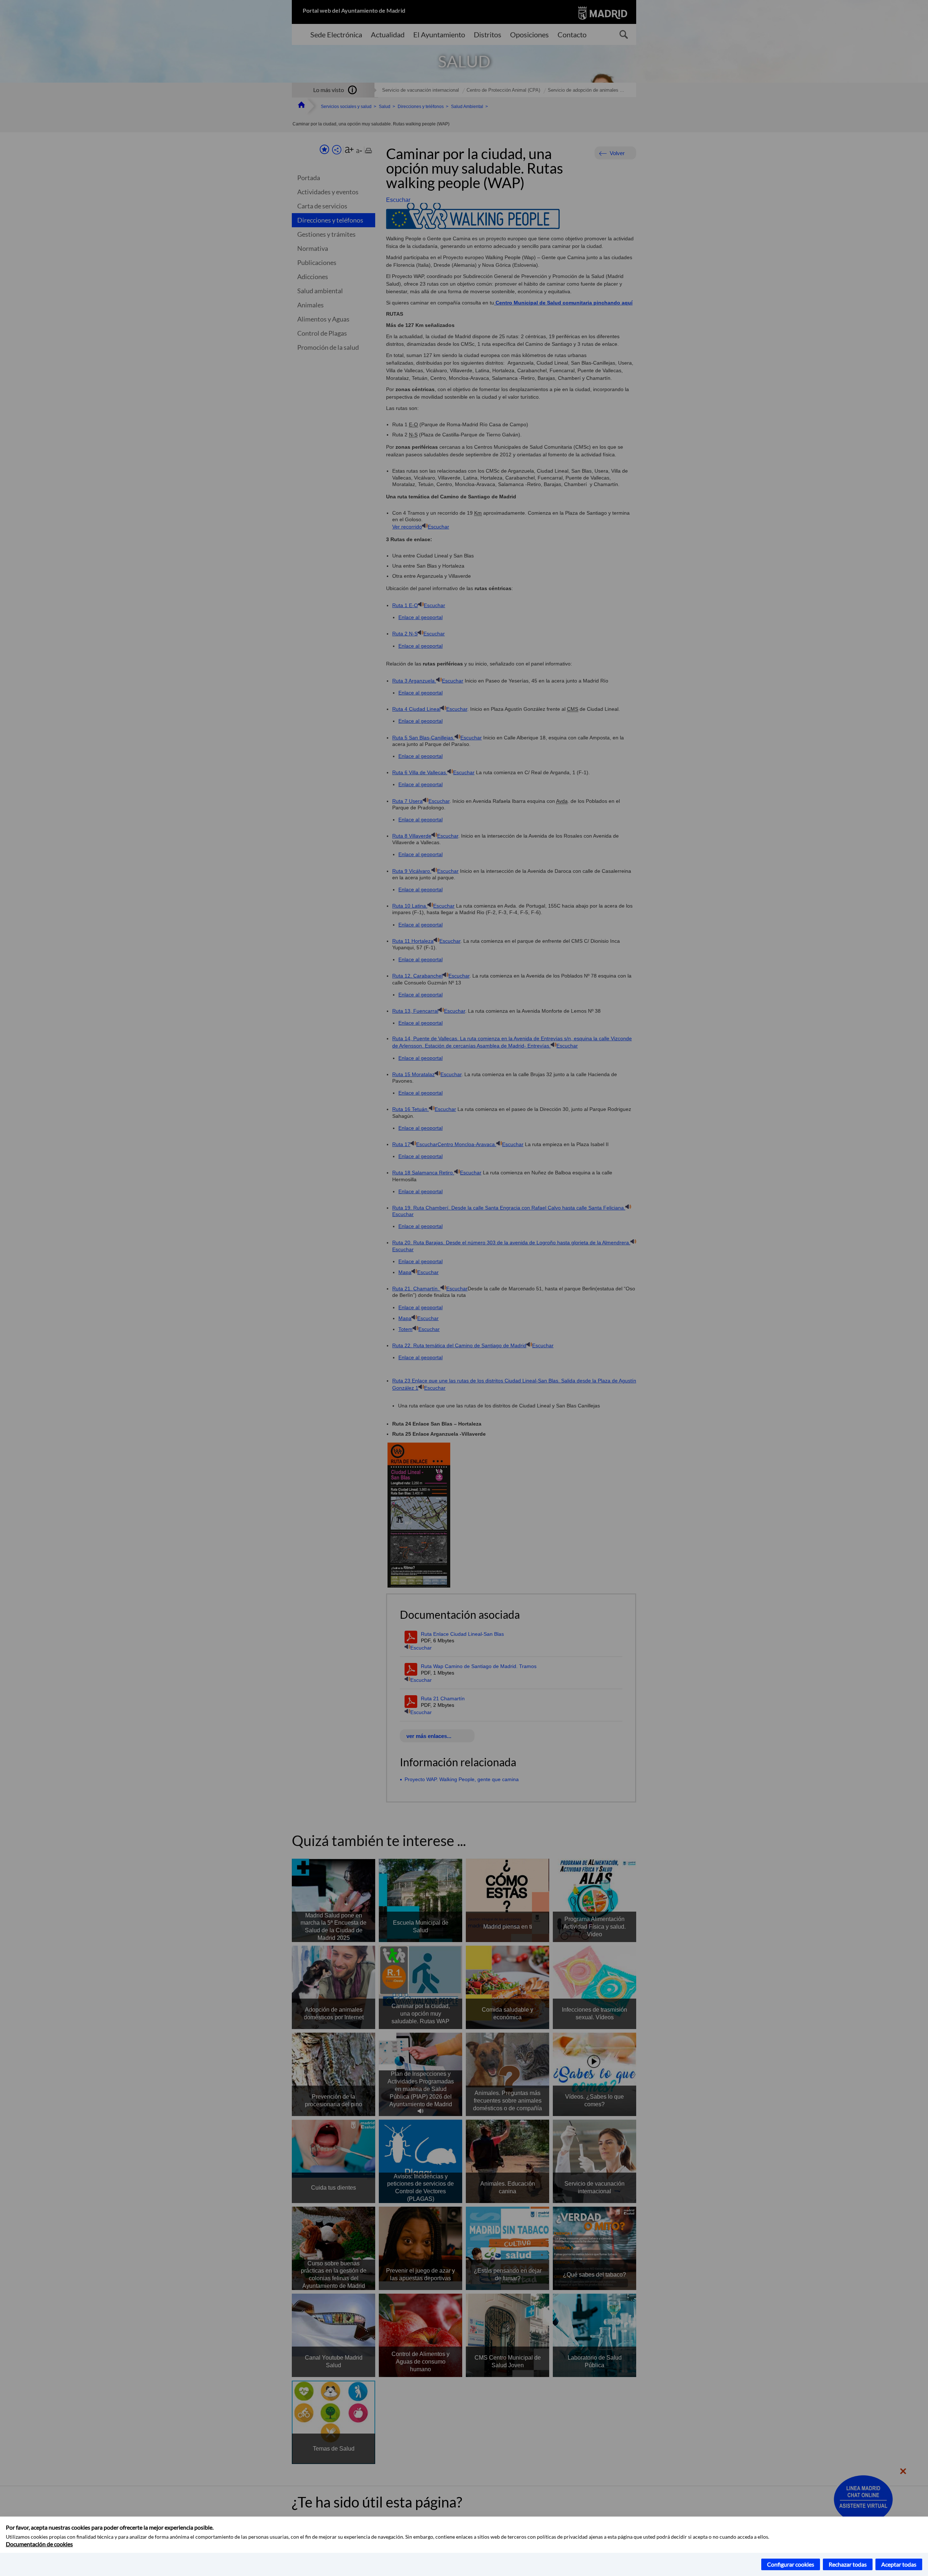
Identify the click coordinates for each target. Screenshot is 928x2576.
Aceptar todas (899, 2564)
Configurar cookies (791, 2564)
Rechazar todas (848, 2564)
